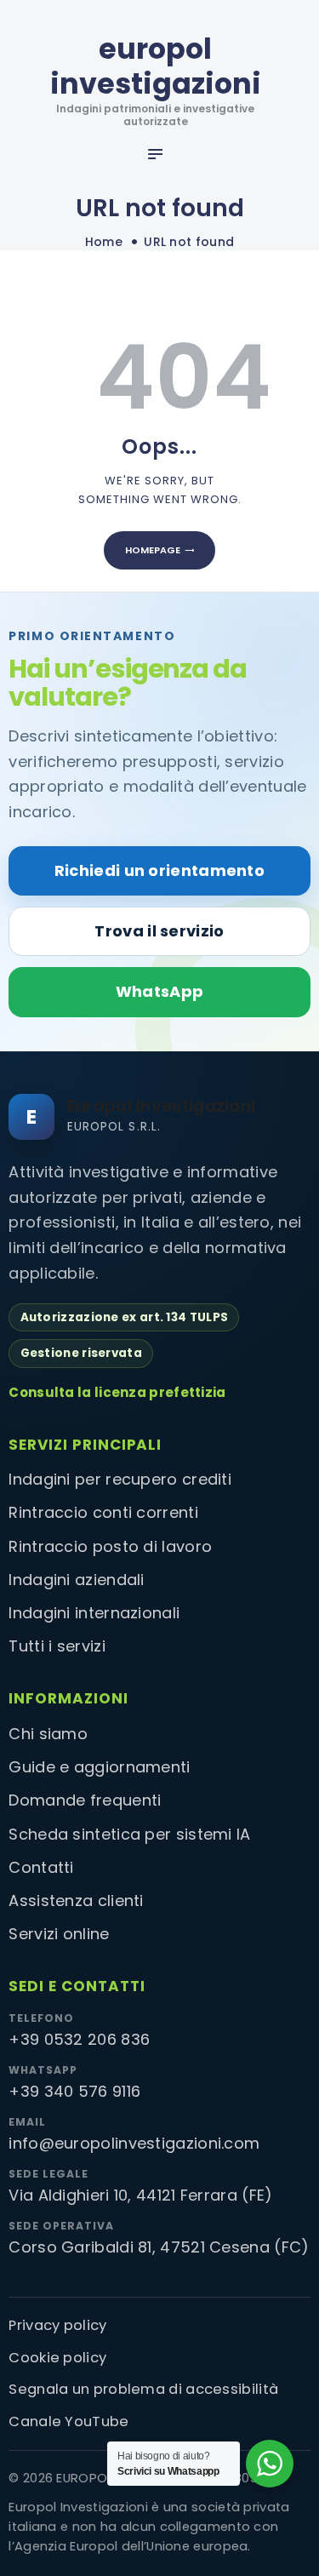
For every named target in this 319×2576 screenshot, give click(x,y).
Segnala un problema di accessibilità (143, 2389)
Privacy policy (57, 2325)
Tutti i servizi (57, 1646)
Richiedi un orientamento (159, 870)
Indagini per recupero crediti (120, 1479)
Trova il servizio (159, 931)
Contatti (41, 1867)
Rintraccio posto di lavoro (110, 1546)
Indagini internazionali (94, 1613)
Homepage (153, 550)
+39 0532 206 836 (79, 2039)
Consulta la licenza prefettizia (117, 1392)
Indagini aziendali (76, 1580)
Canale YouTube (68, 2421)
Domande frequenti (85, 1800)
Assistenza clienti (76, 1901)
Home (104, 242)
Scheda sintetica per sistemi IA (129, 1834)
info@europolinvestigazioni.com (134, 2143)
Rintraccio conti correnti (103, 1512)
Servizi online (59, 1934)
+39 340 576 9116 (74, 2091)
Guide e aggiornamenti (99, 1767)
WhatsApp (159, 991)
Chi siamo (48, 1734)
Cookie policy (57, 2358)
